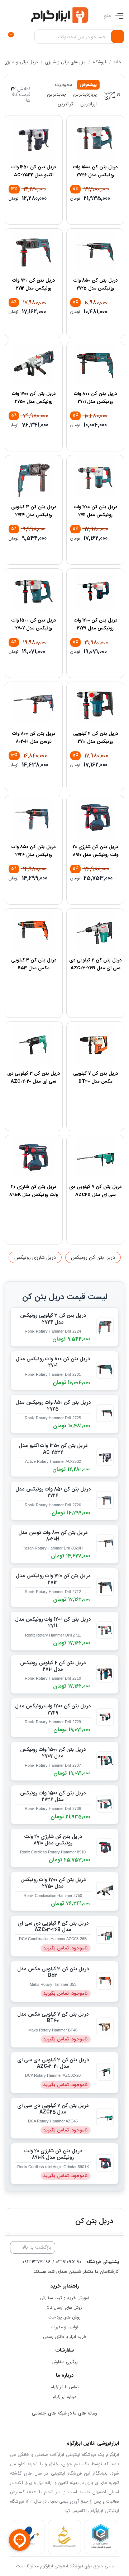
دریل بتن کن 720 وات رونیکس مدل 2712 (34, 284)
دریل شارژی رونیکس (35, 1257)
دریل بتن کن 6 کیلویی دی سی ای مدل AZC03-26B (95, 964)
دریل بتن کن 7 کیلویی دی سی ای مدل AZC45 (95, 1191)
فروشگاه (99, 62)
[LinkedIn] (84, 2428)
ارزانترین (89, 104)
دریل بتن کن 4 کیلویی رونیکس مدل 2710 (95, 738)
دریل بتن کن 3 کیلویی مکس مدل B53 (34, 964)
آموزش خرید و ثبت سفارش (65, 2298)
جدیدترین (57, 94)
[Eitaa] (27, 2428)
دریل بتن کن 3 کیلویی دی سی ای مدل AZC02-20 (34, 1077)
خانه (117, 62)
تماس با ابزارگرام (65, 2387)
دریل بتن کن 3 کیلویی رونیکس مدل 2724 (34, 511)
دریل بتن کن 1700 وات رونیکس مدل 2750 (34, 398)
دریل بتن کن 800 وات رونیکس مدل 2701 (95, 398)
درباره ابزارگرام (64, 2397)
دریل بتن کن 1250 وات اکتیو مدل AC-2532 (34, 171)
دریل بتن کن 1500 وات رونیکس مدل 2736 (95, 171)
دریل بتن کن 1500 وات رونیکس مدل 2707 (34, 624)
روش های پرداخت (64, 2317)
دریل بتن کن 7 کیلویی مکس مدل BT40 (95, 1077)
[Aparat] (41, 2428)
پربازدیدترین (85, 94)
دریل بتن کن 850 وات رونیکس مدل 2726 (34, 851)
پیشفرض (88, 85)
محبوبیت (64, 85)
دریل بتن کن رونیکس (93, 1257)
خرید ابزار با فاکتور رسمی (65, 2337)
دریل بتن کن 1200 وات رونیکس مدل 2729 (95, 624)
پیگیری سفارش (65, 2362)
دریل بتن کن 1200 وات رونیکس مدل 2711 (95, 511)
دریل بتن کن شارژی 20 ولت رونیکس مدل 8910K (34, 1191)
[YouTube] (98, 2428)
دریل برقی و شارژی (21, 62)
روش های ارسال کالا (64, 2308)
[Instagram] (55, 2428)
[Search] (118, 37)
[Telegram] (70, 2428)
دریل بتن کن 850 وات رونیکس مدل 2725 (95, 284)
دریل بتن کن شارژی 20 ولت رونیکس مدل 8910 (95, 851)
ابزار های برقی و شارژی (65, 62)
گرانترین (66, 104)
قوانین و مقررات (64, 2327)
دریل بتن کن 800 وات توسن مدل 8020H (34, 738)
